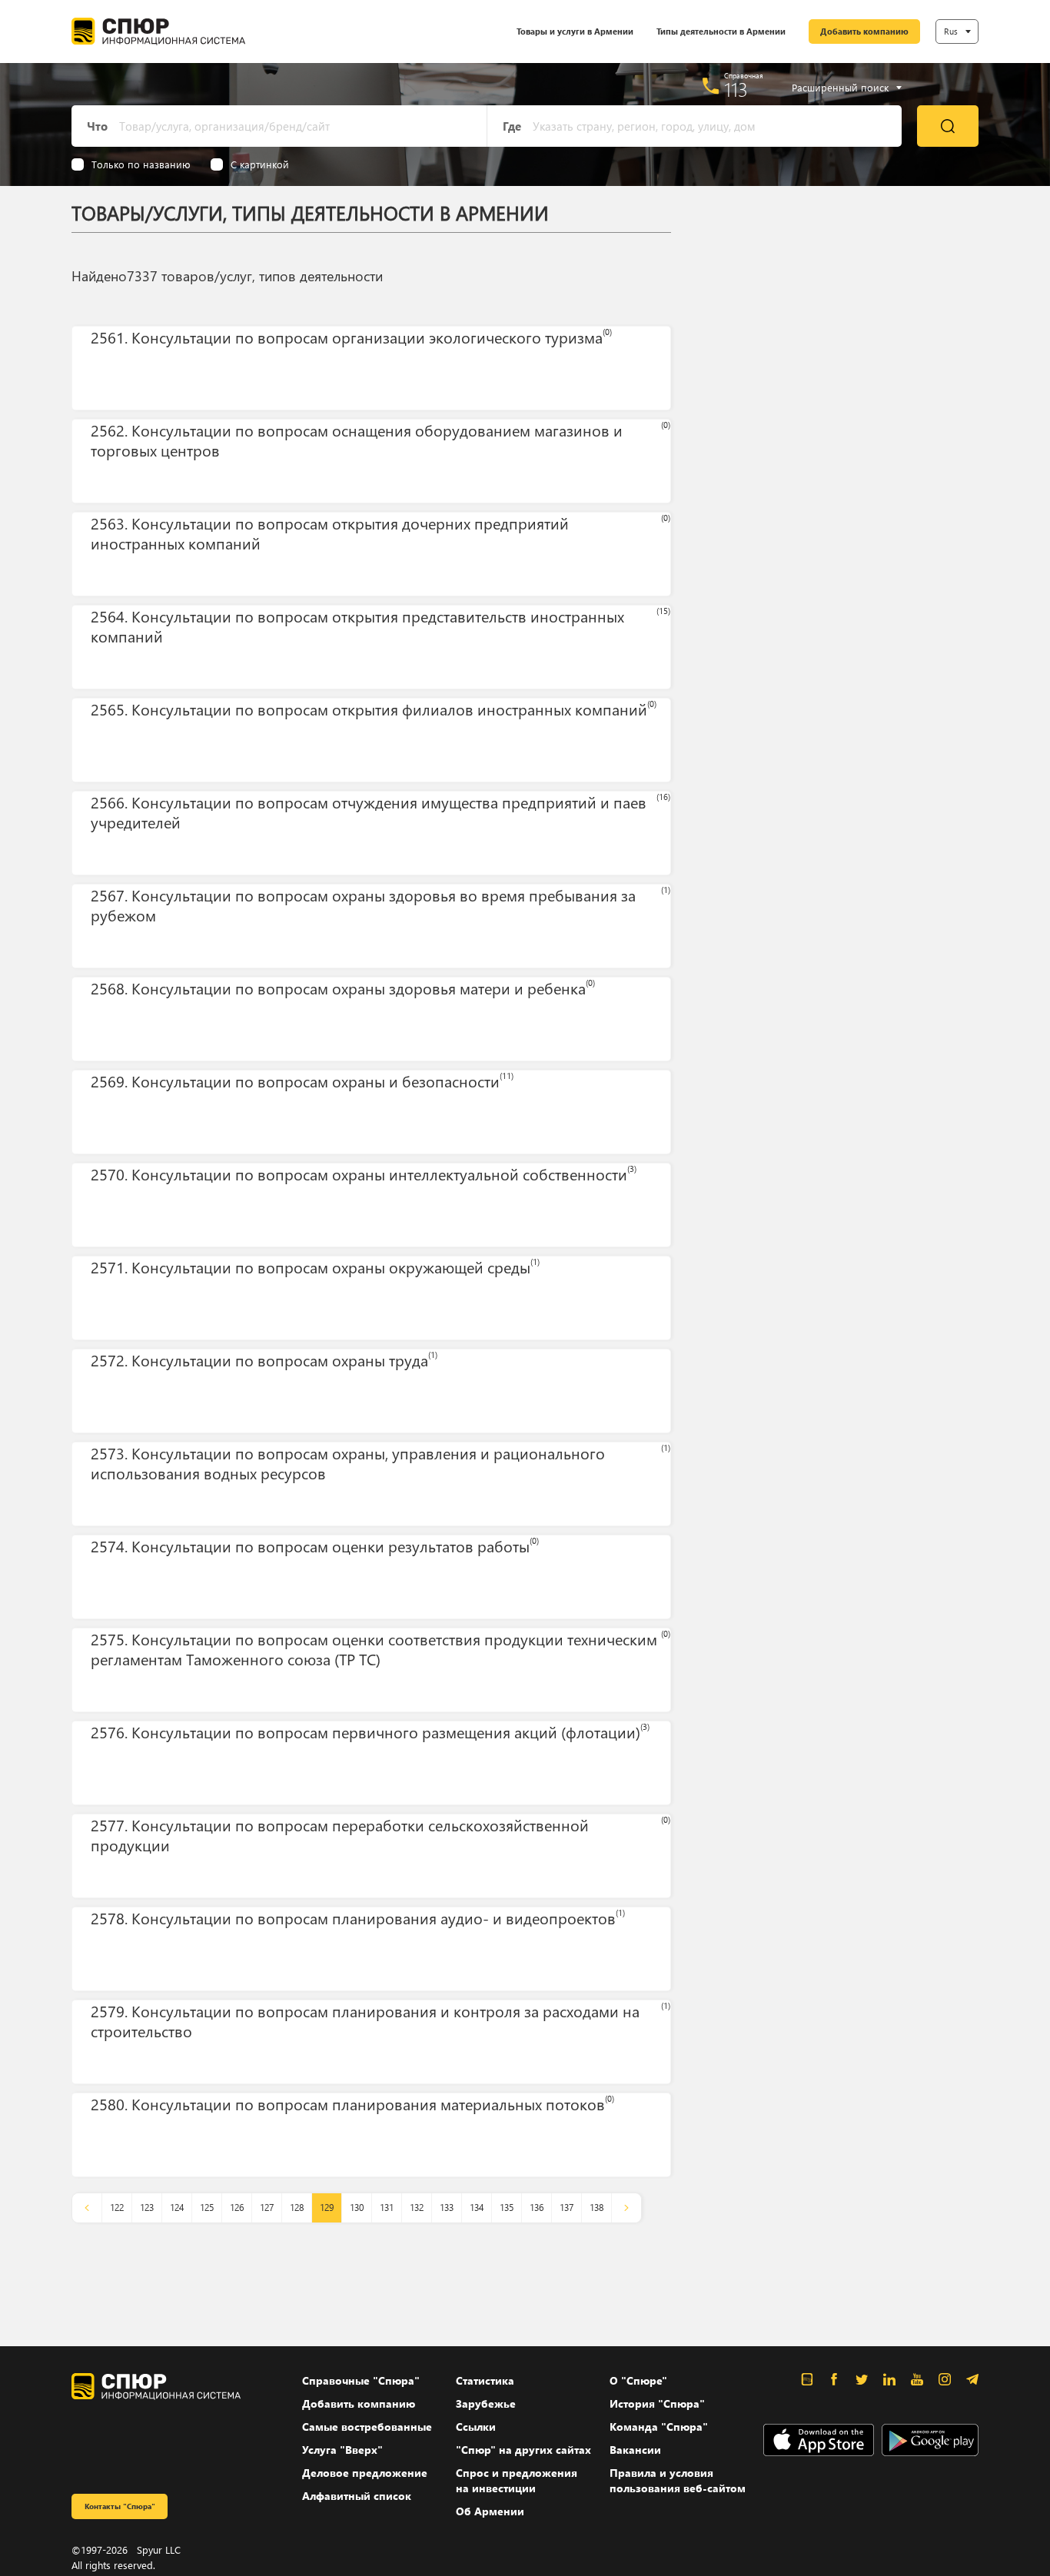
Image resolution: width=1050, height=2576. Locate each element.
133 (447, 2208)
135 (507, 2208)
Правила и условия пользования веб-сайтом (678, 2480)
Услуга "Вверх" (342, 2450)
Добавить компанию (864, 31)
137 (567, 2208)
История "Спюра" (657, 2403)
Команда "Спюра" (659, 2427)
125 (207, 2208)
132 (417, 2208)
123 (147, 2208)
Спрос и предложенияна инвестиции (517, 2480)
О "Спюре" (638, 2380)
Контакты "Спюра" (120, 2506)
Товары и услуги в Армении (575, 31)
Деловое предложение (365, 2473)
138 (596, 2208)
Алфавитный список (357, 2496)
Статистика (485, 2380)
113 (736, 89)
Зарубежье (486, 2403)
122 (117, 2208)
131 (387, 2208)
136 (537, 2208)
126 (237, 2208)
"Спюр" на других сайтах (523, 2450)
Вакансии (635, 2450)
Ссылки (476, 2427)
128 (297, 2208)
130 (357, 2208)
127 (267, 2208)
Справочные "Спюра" (361, 2380)
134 (477, 2208)
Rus (951, 31)
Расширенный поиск (840, 88)
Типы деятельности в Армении (721, 31)
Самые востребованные (367, 2427)
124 (177, 2208)
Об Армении (490, 2511)
